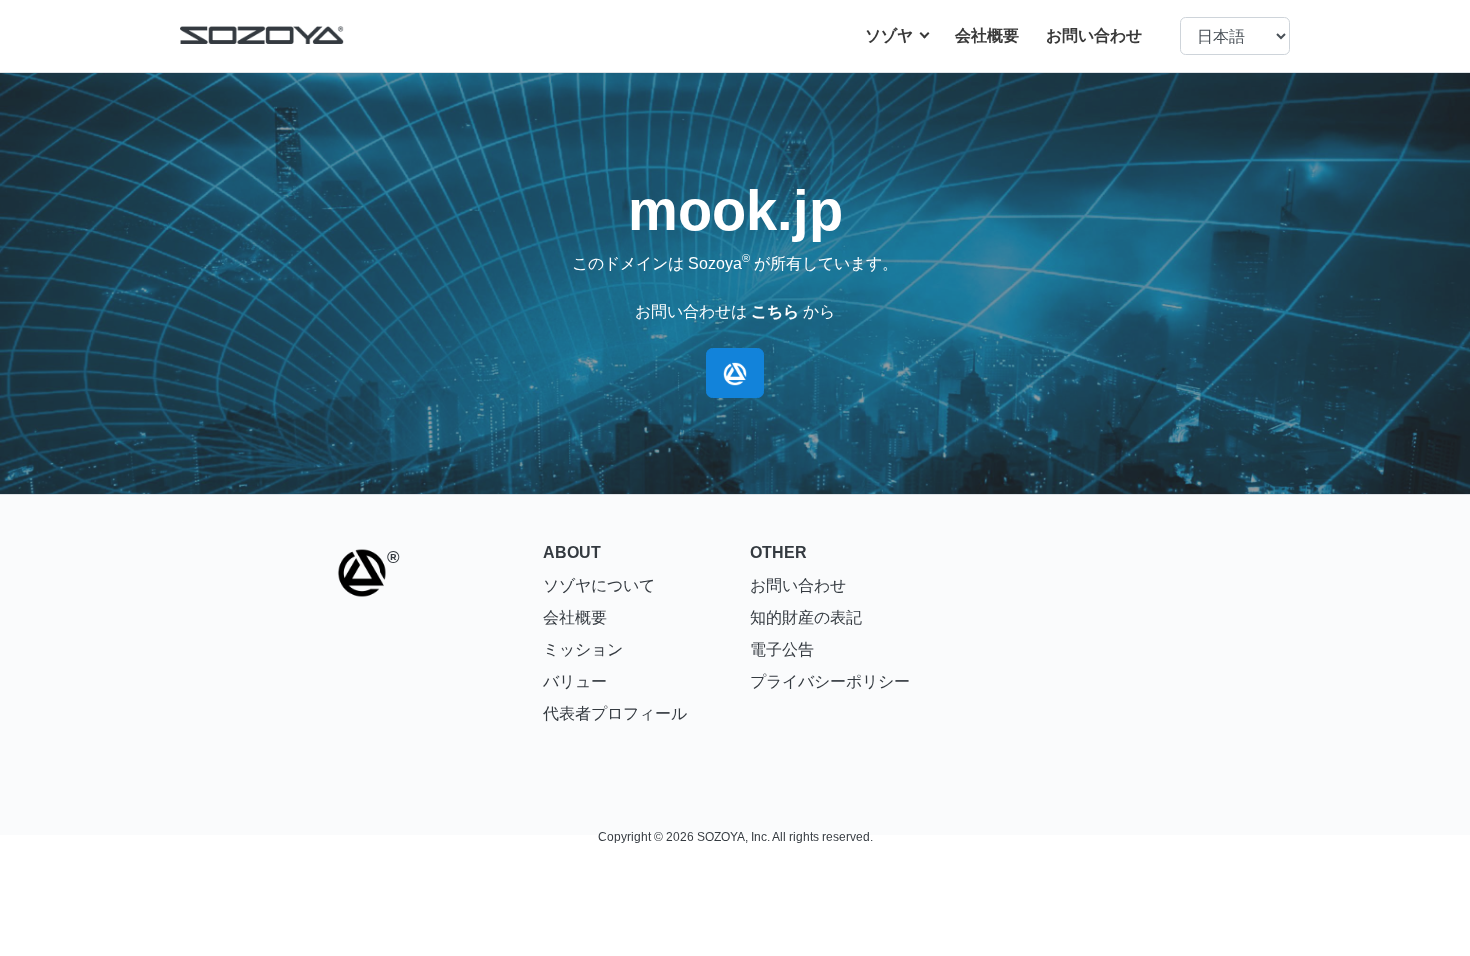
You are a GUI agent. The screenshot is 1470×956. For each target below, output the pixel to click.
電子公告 (782, 649)
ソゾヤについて (599, 585)
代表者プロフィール (615, 713)
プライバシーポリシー (830, 681)
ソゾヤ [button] (891, 35)
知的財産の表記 (806, 617)
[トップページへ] (735, 373)
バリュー (575, 681)
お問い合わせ (1094, 35)
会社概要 (987, 35)
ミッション (583, 649)
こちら (775, 311)
